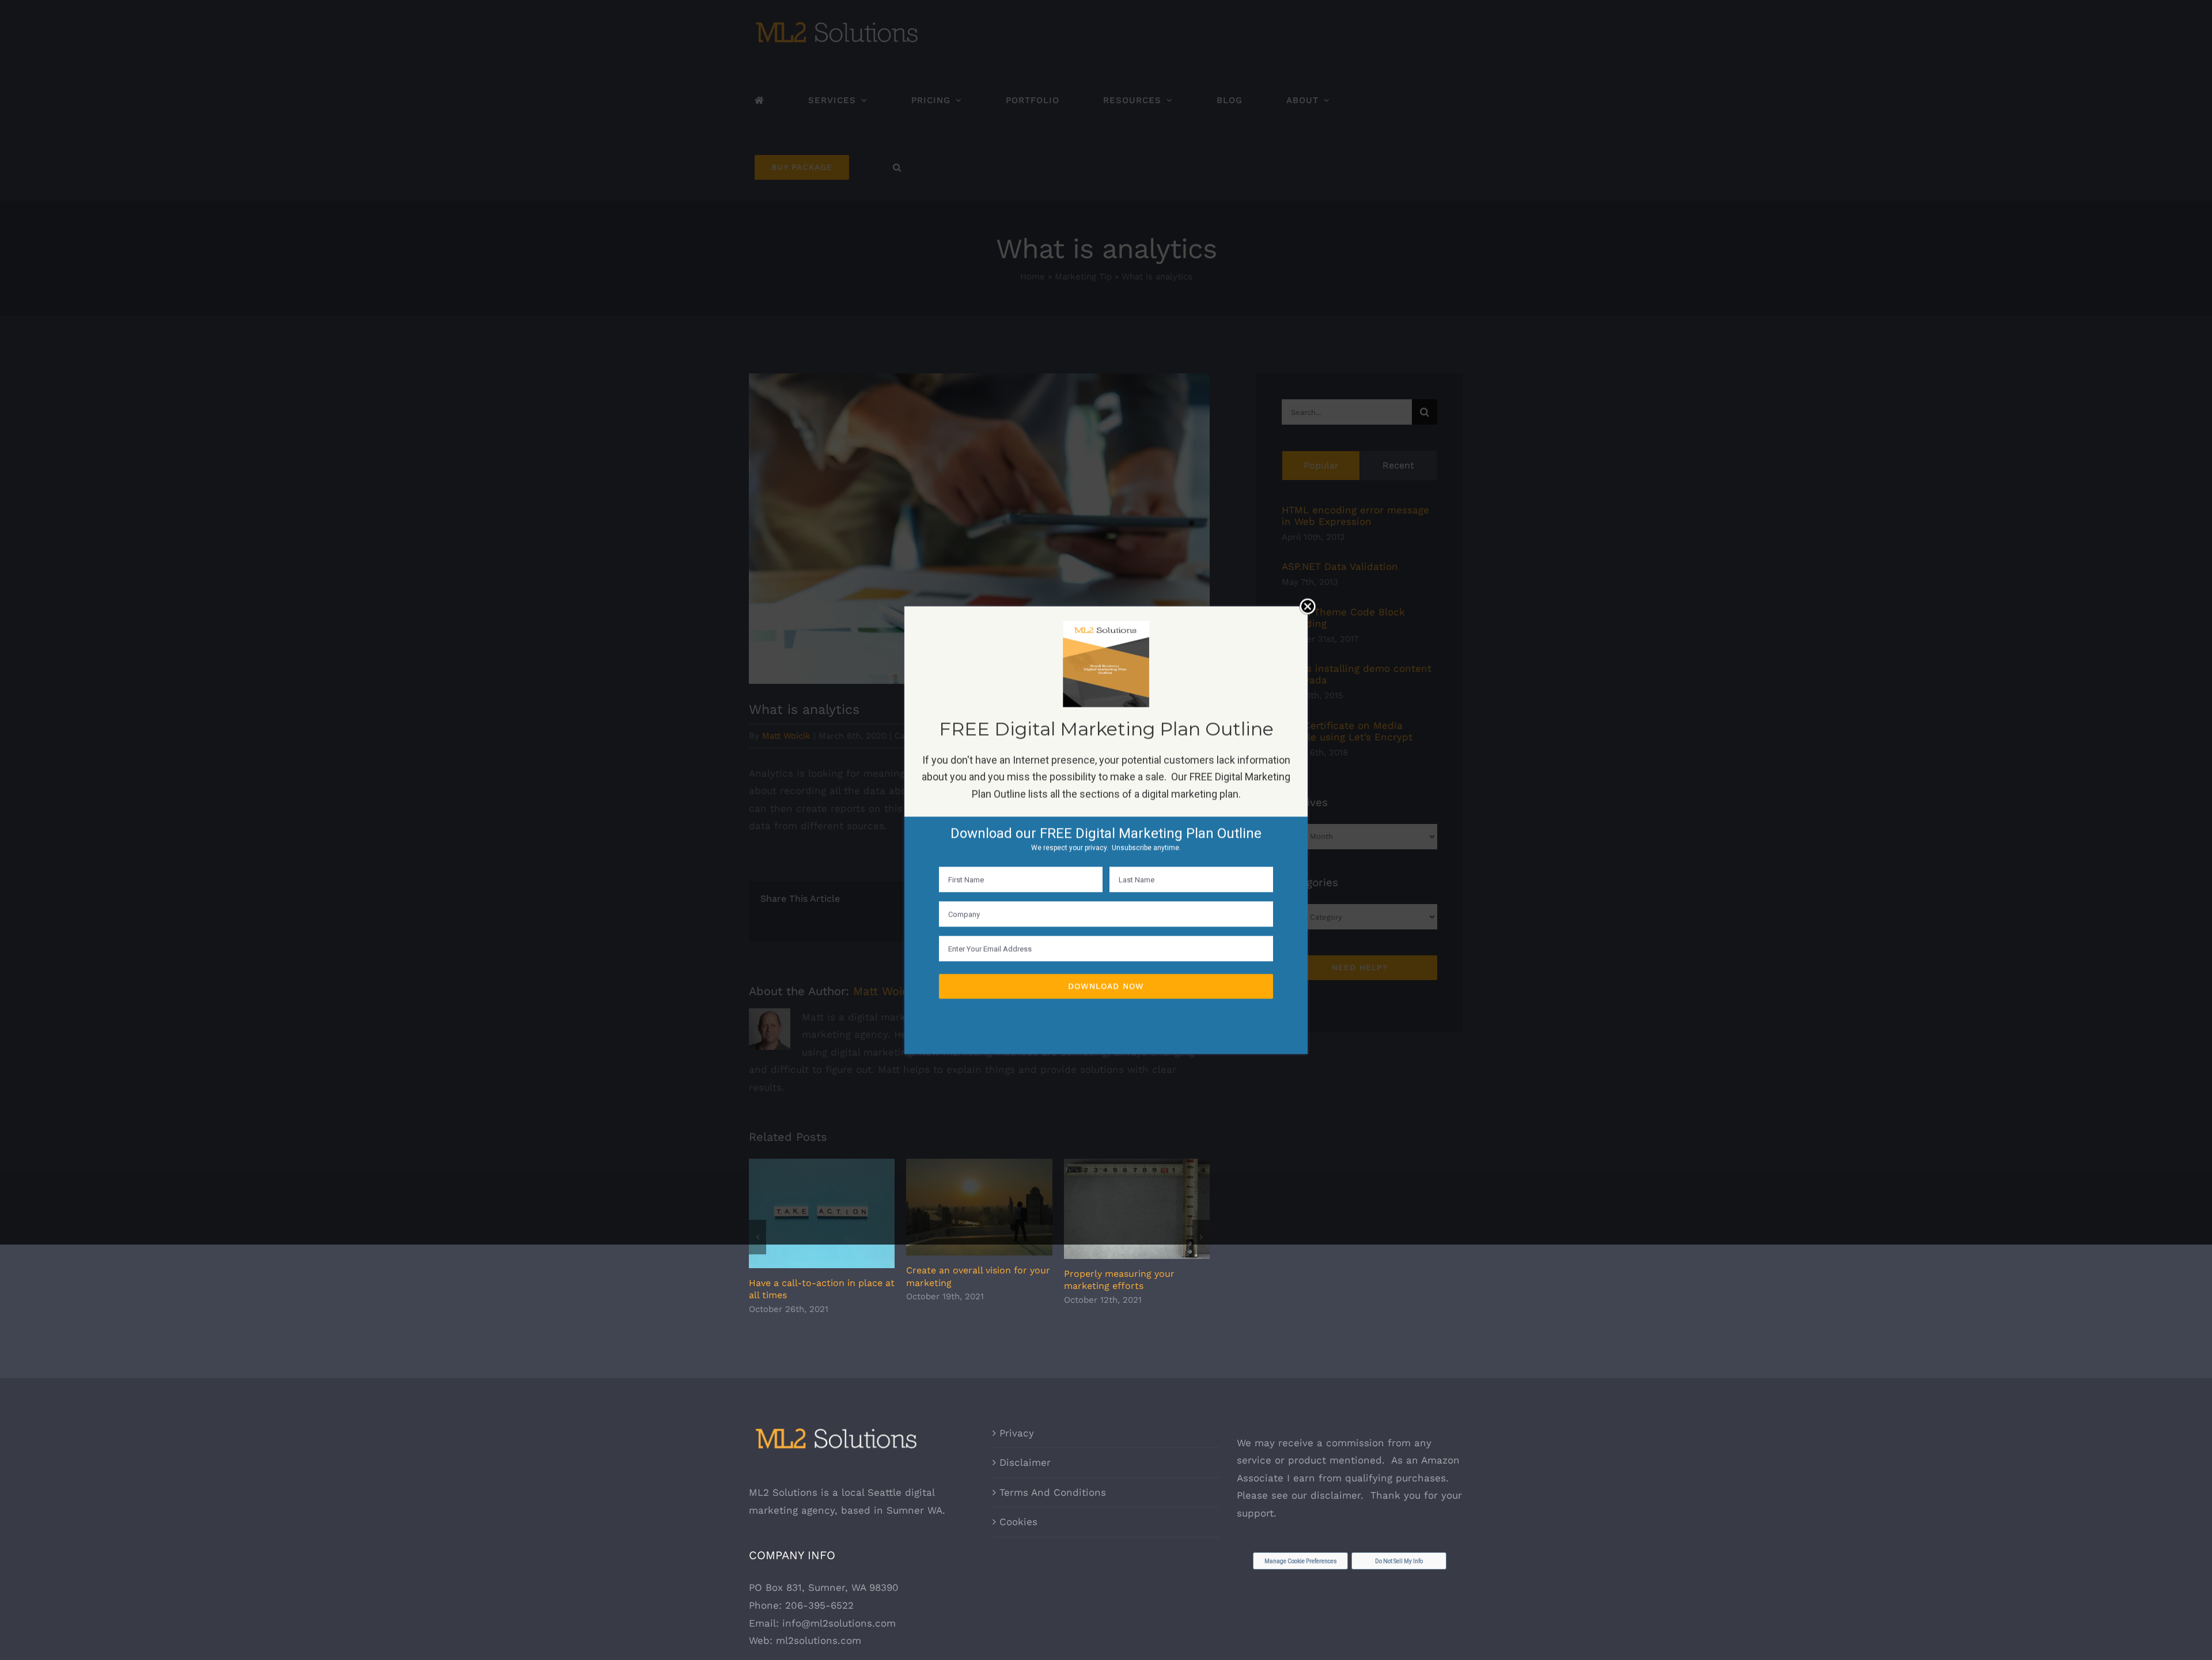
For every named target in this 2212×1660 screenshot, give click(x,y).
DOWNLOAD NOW (1106, 986)
